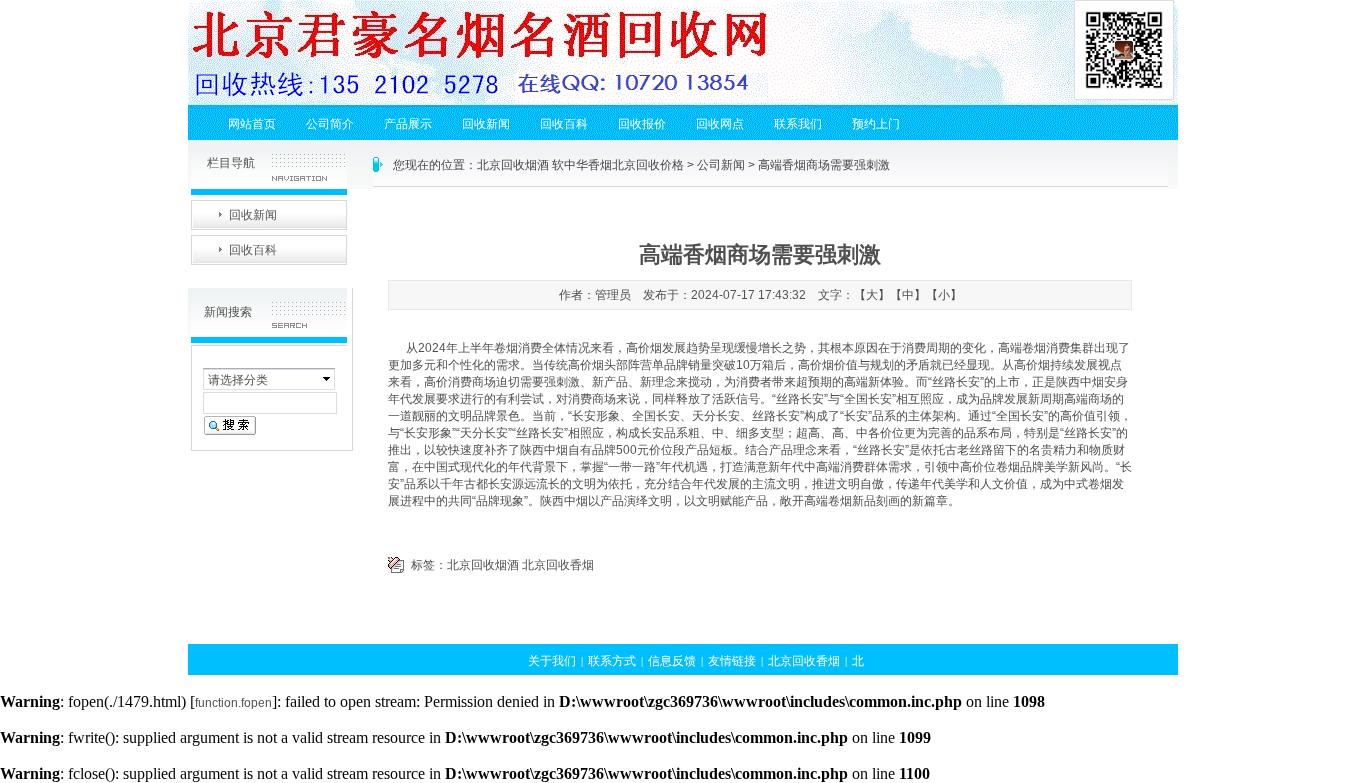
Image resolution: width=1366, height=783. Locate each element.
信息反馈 (672, 661)
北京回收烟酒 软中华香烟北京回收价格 (580, 165)
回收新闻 (486, 124)
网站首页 (252, 124)
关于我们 (552, 661)
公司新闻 (721, 165)
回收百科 (564, 124)
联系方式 (612, 661)
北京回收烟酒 (483, 565)
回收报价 (642, 124)
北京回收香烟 (558, 565)
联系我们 (798, 124)
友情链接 (732, 661)
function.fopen (233, 703)
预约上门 (876, 124)
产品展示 (408, 124)
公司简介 (330, 124)
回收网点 (720, 124)
